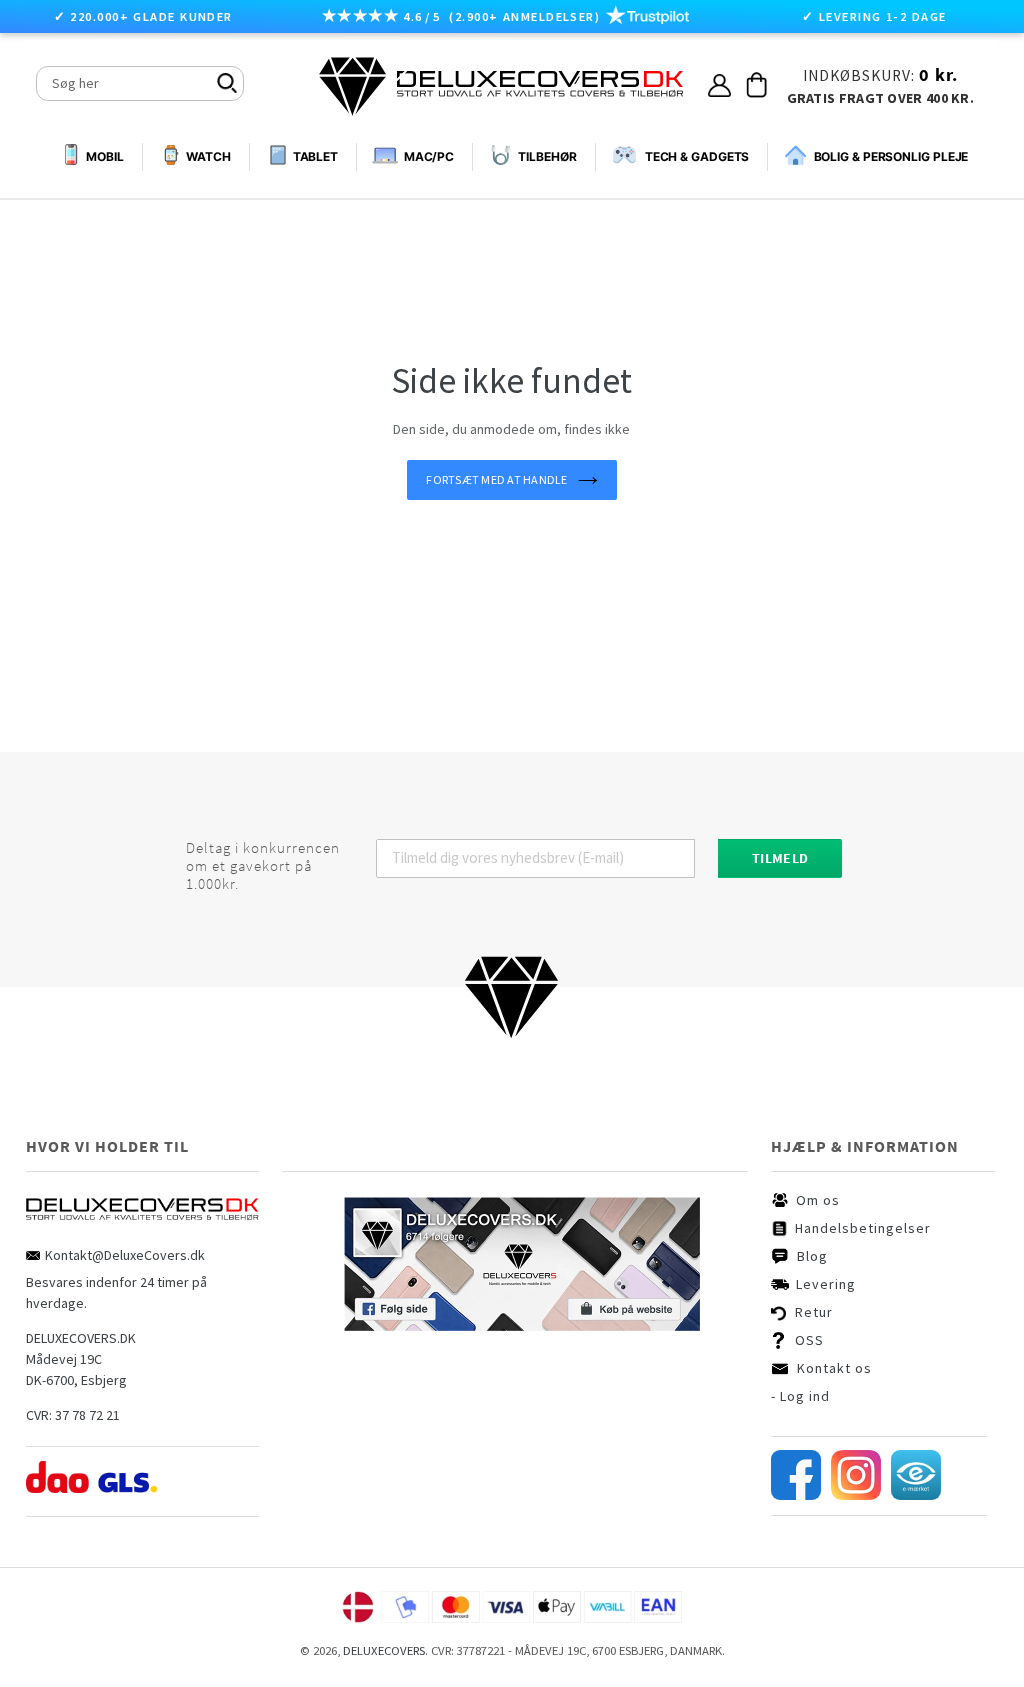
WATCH (208, 156)
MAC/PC (429, 156)
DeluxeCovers (384, 1650)
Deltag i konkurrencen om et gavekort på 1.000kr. (263, 865)
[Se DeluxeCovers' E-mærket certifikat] (916, 1495)
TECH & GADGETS (697, 156)
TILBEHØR (547, 156)
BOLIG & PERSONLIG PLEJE (891, 156)
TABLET (315, 156)
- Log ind (800, 1396)
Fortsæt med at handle (496, 479)
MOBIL (105, 157)
